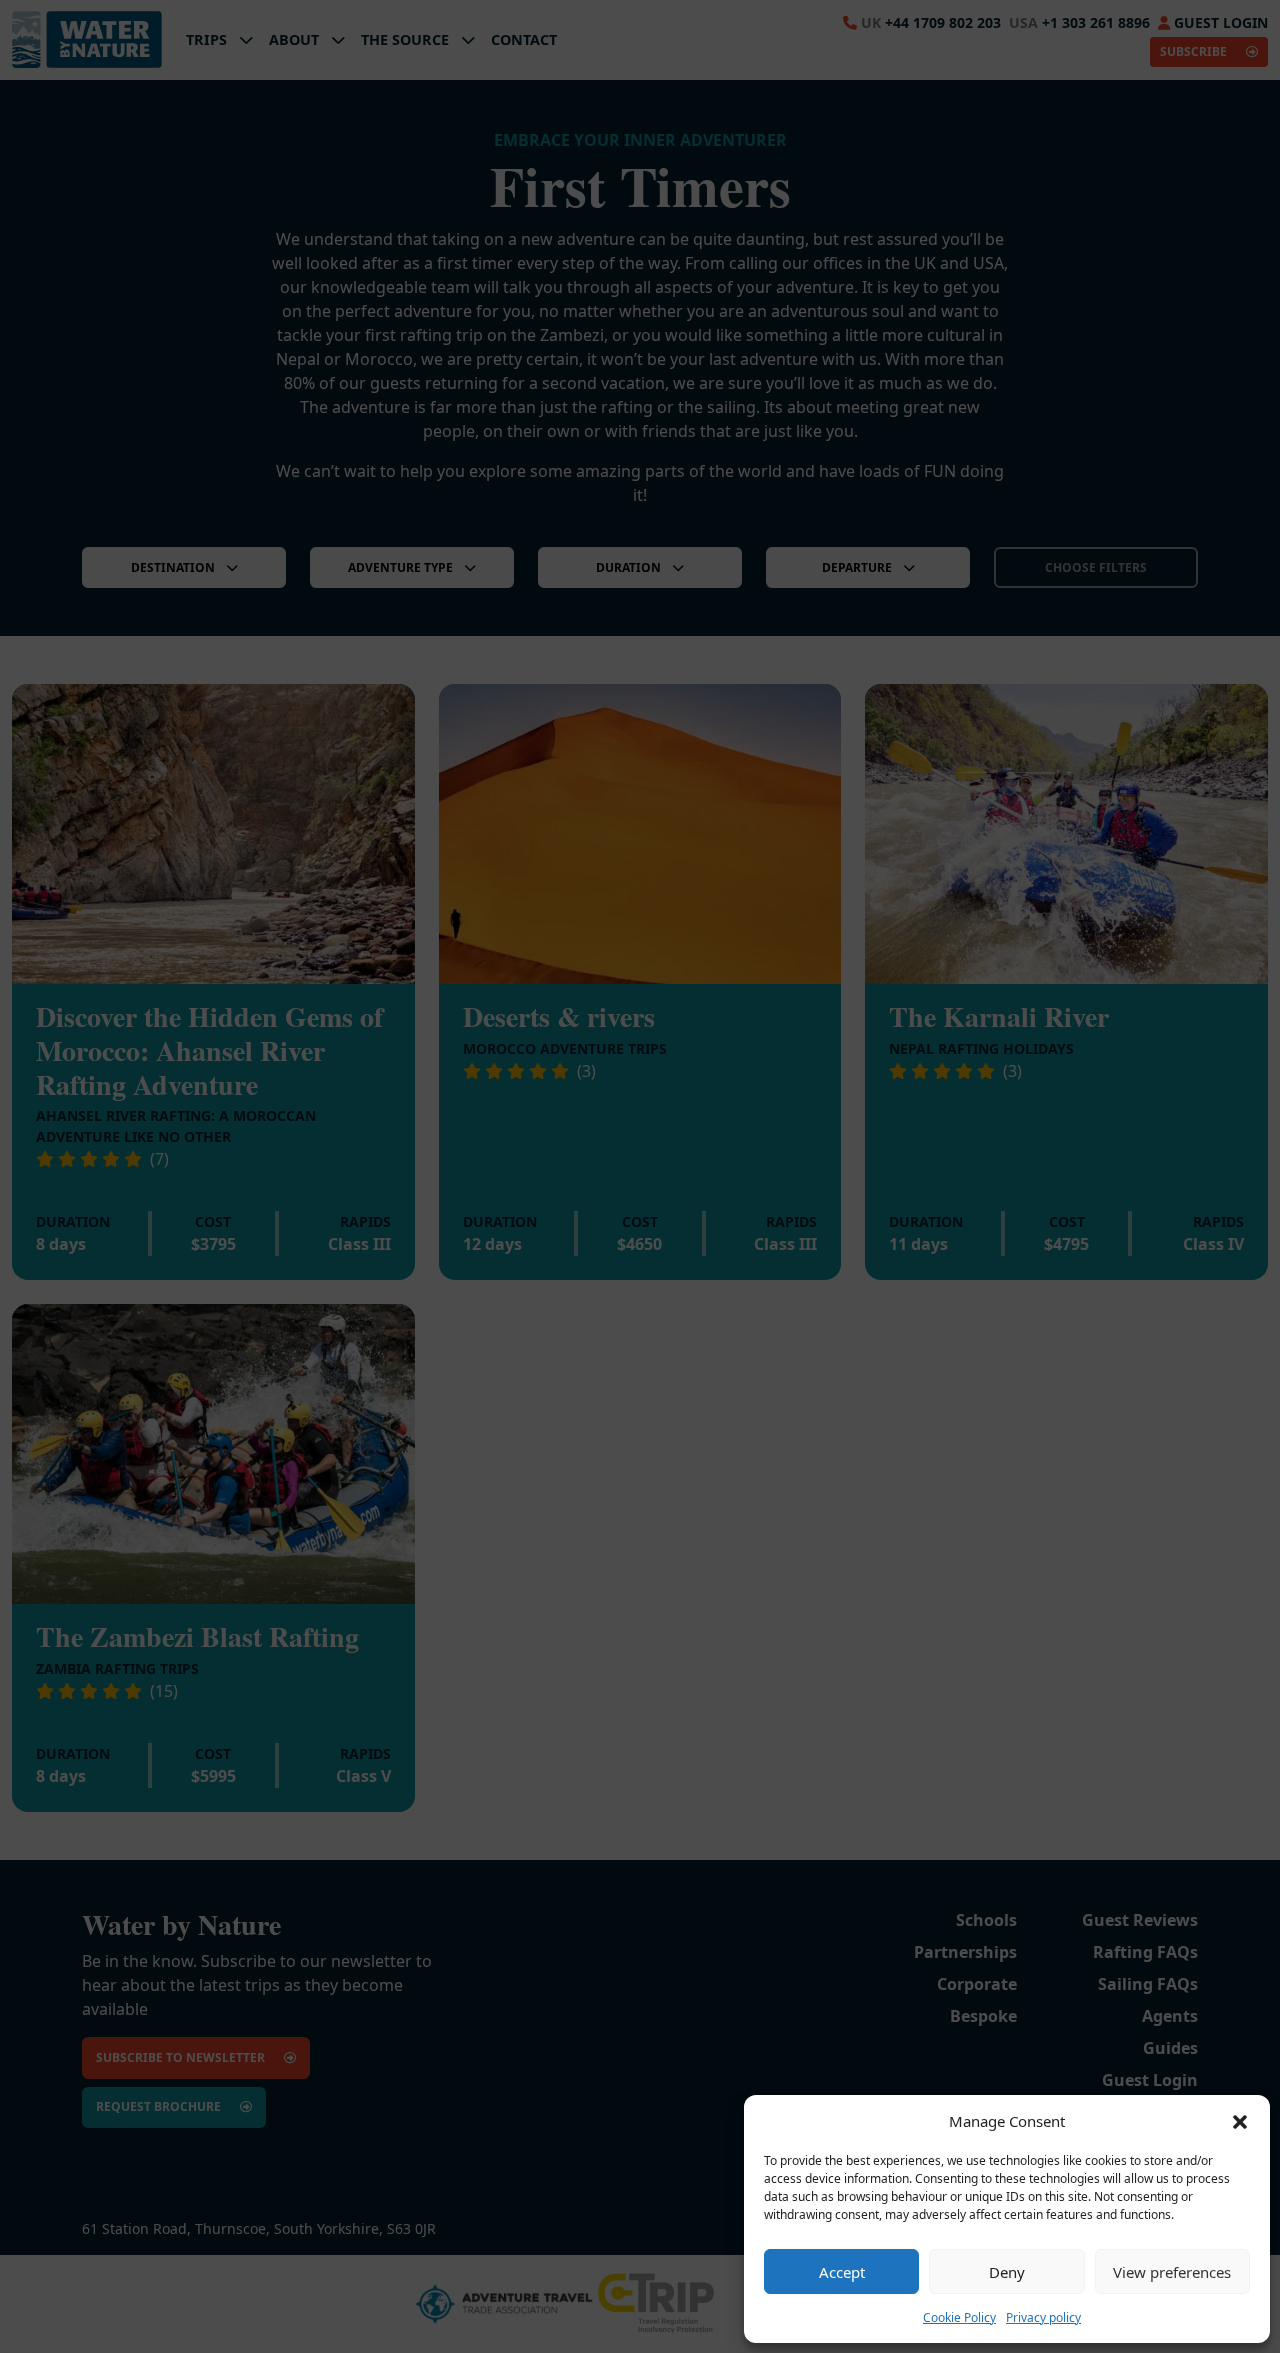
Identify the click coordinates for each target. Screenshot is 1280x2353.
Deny (1007, 2272)
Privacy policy (1043, 2317)
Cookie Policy (959, 2317)
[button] (1240, 2121)
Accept (842, 2272)
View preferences (1172, 2272)
